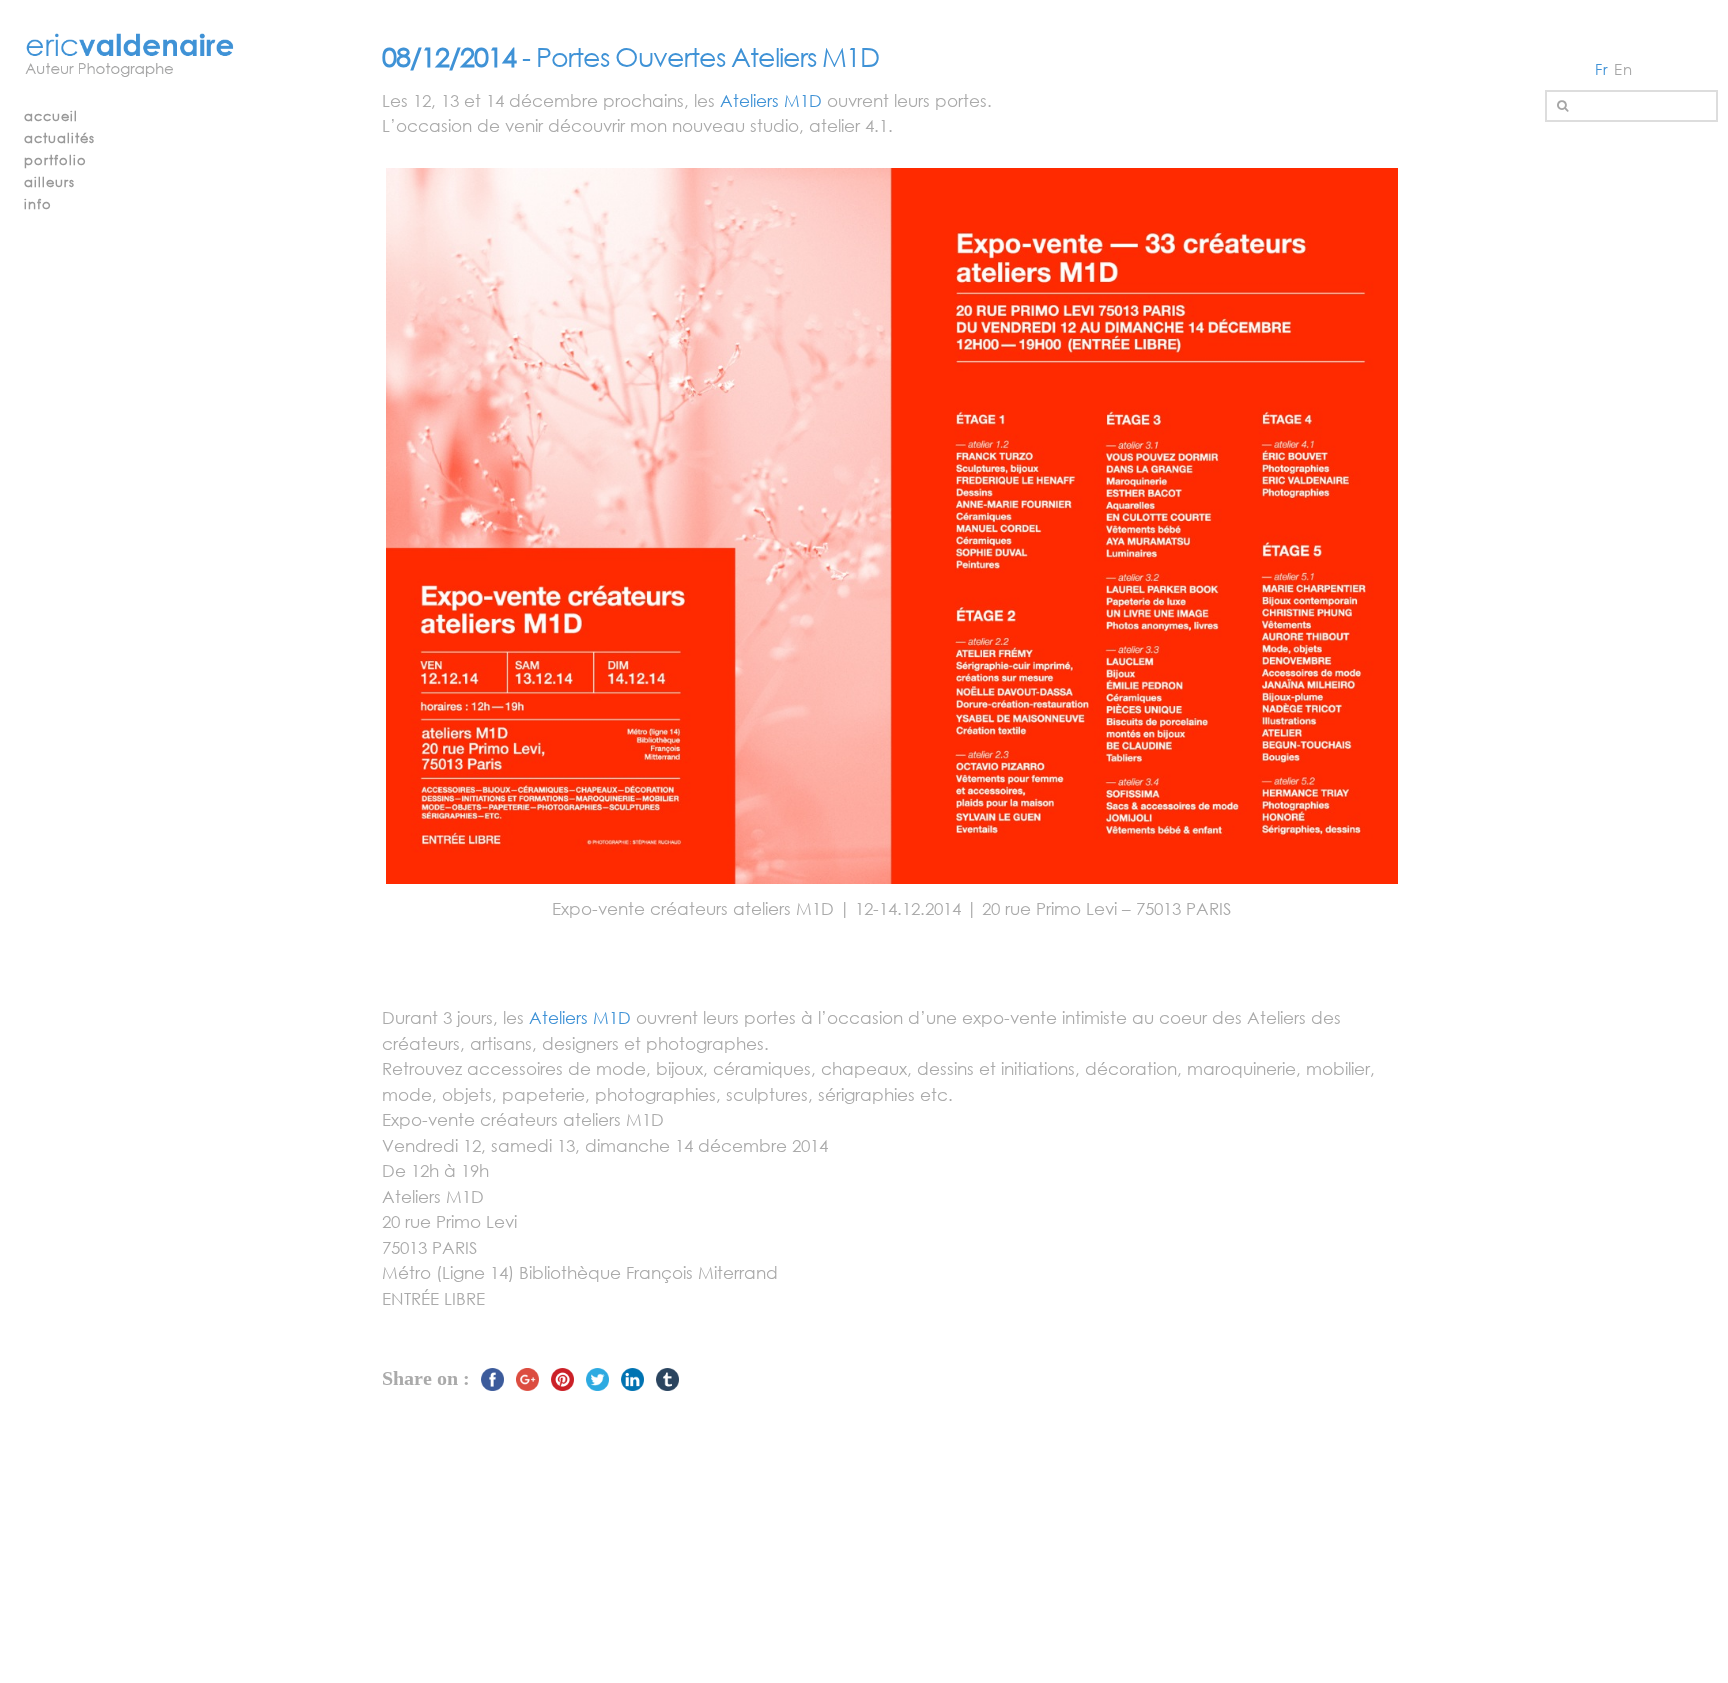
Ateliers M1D (771, 100)
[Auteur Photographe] (130, 56)
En (1623, 69)
